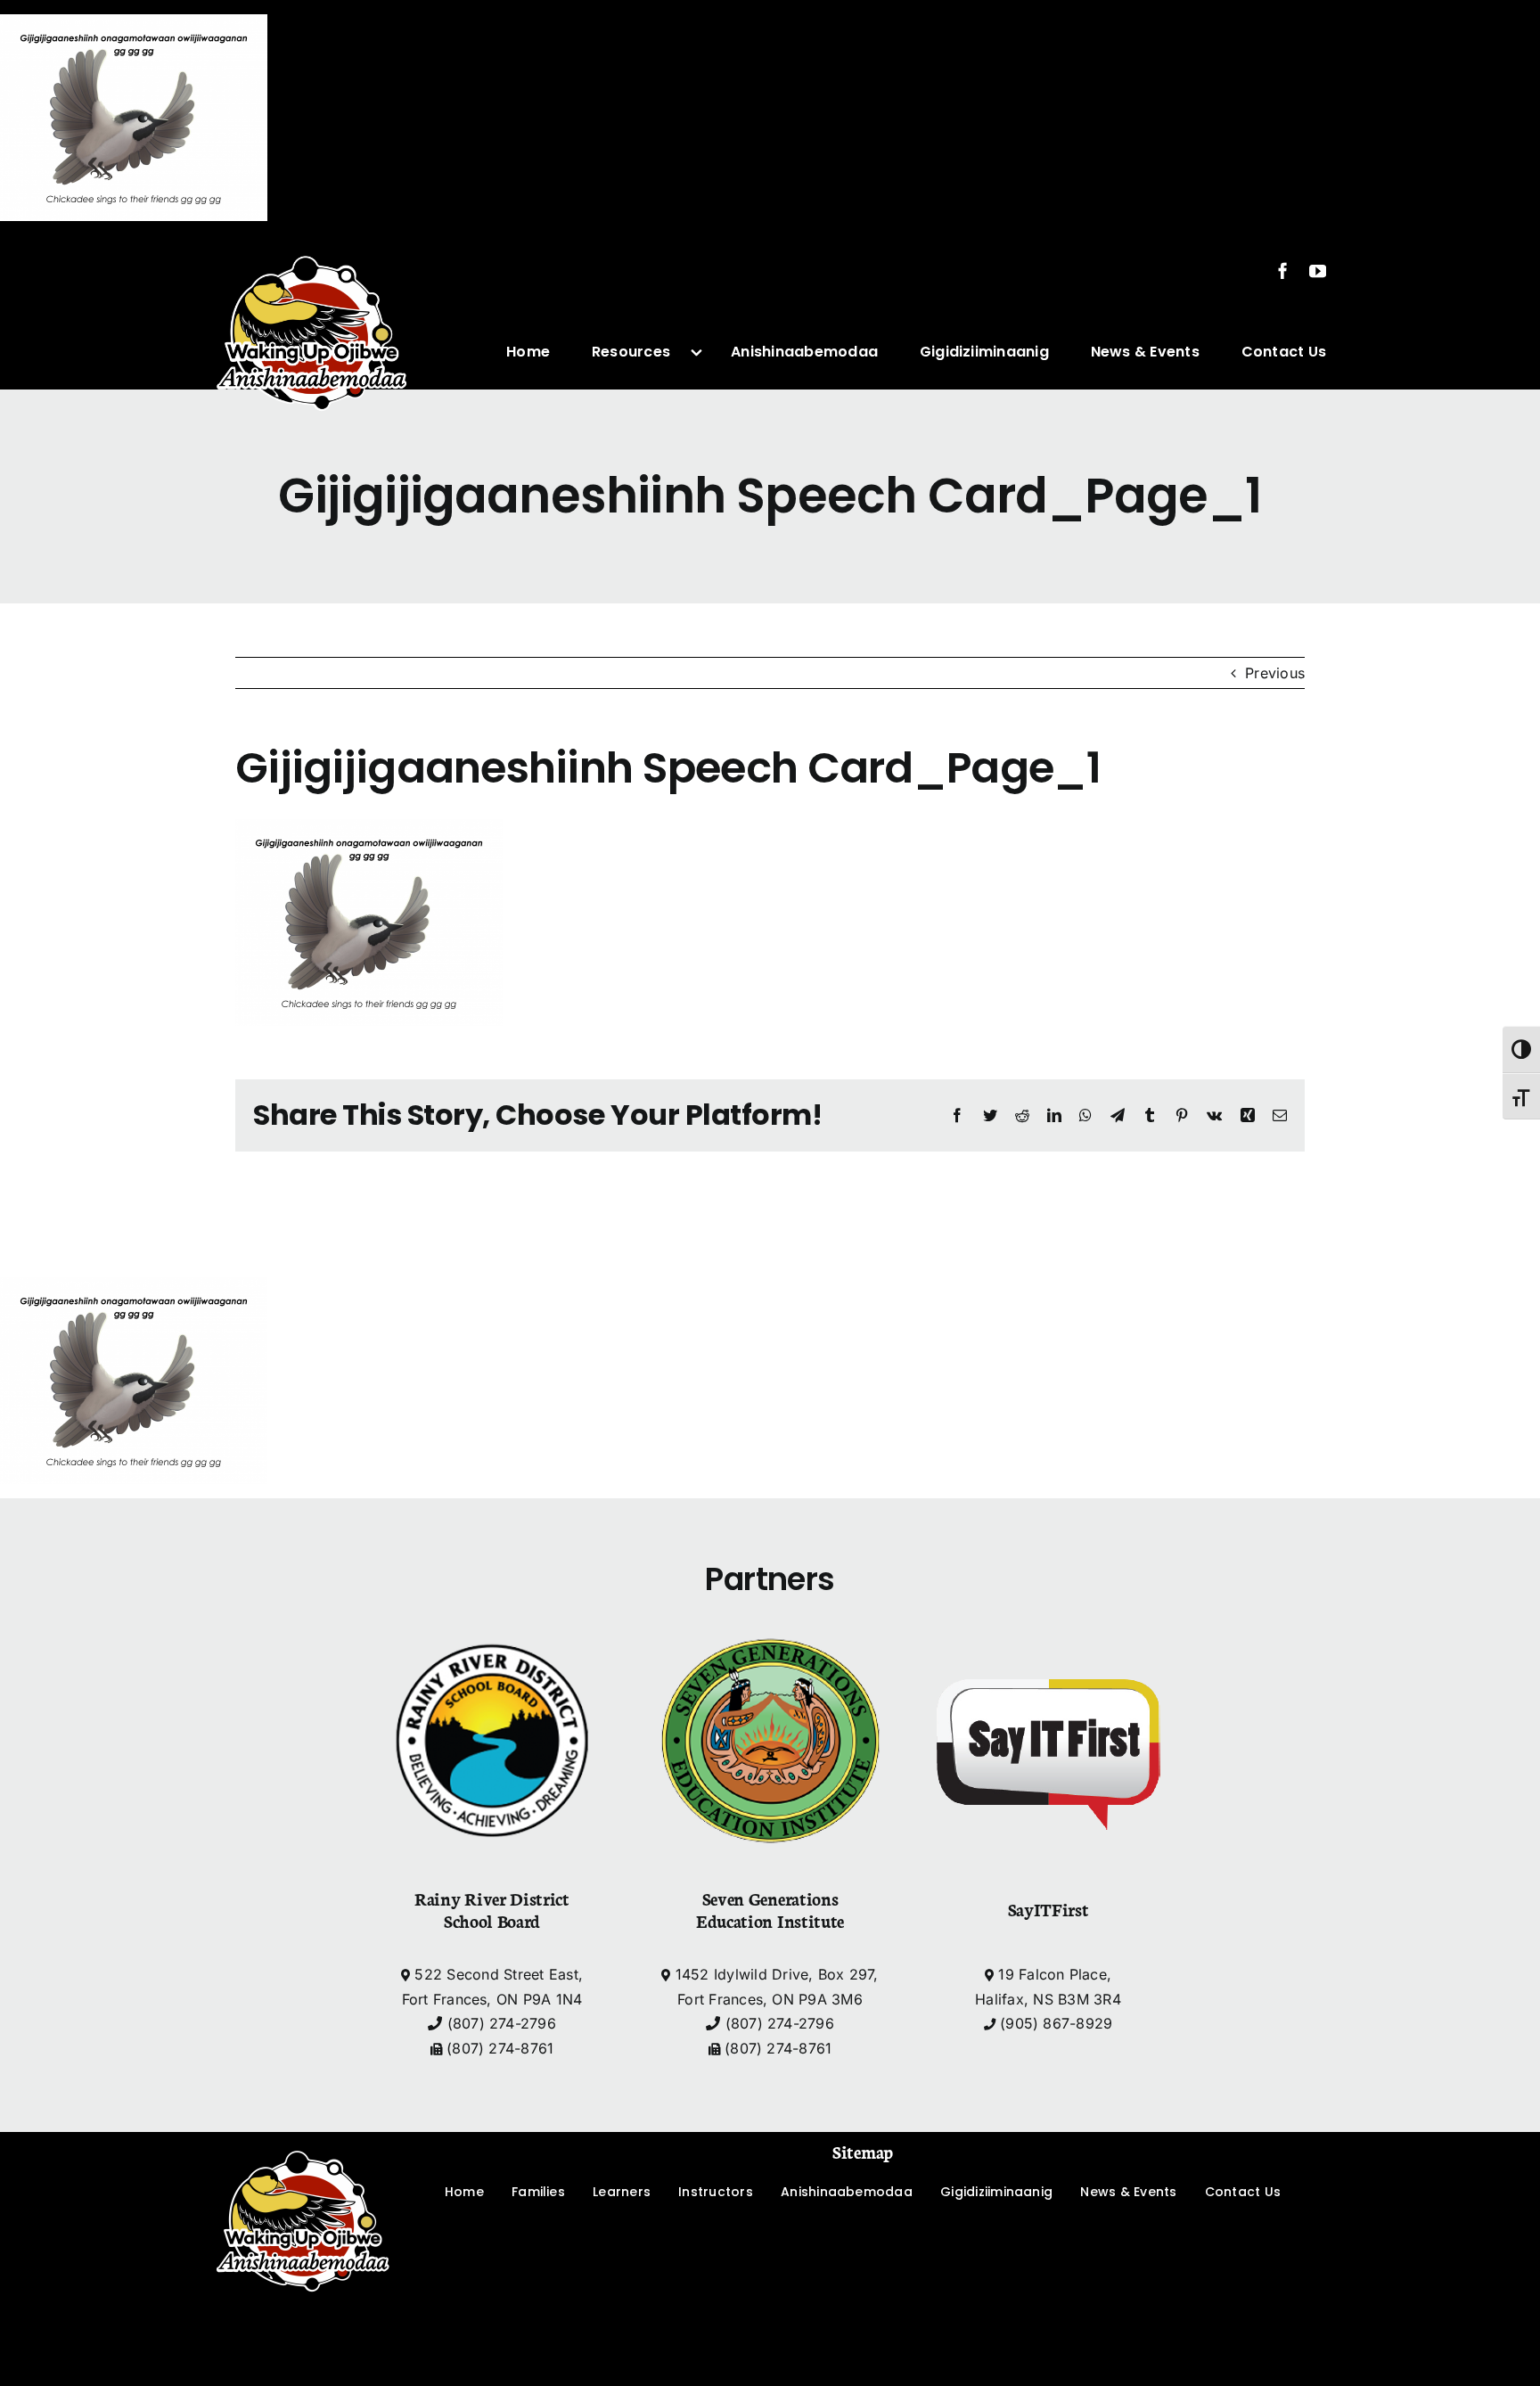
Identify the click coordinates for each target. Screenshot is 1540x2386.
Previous (1275, 673)
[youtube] (1318, 271)
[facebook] (1283, 271)
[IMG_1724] (312, 242)
